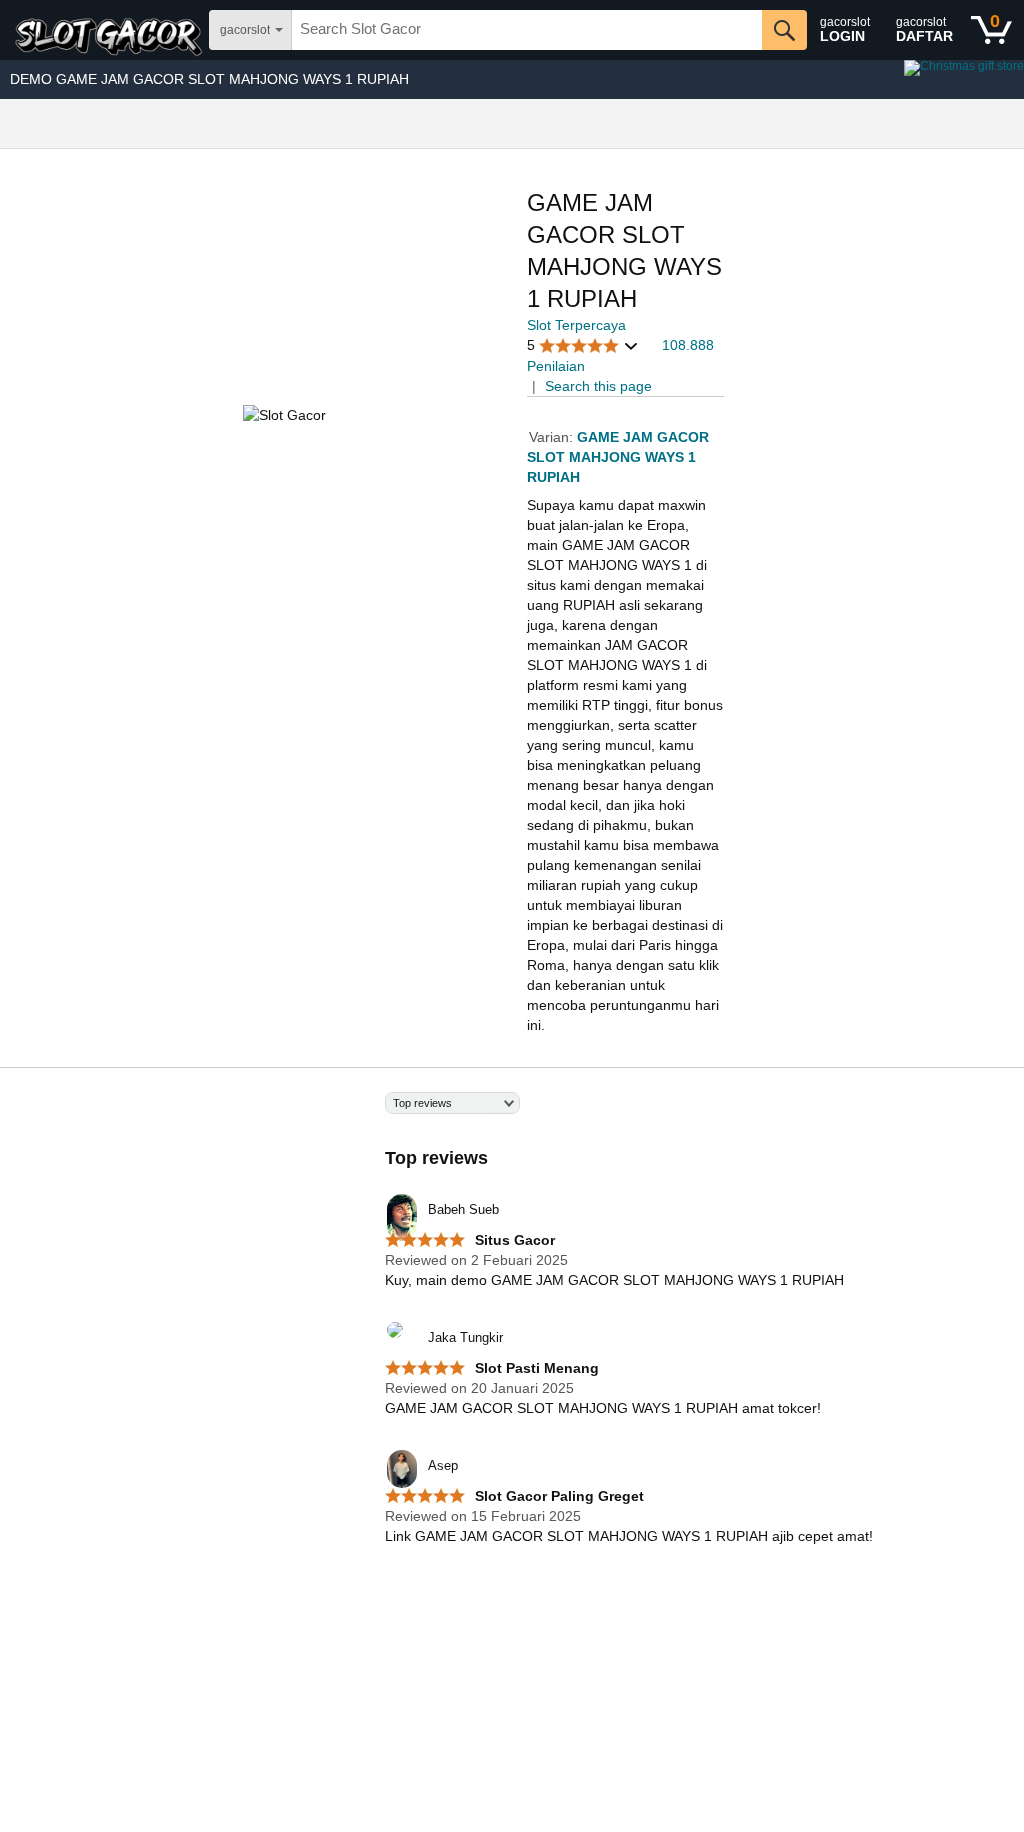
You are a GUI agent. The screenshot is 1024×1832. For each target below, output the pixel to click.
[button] (583, 345)
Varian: (553, 437)
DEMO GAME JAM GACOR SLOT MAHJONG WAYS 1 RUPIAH (209, 79)
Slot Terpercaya (576, 325)
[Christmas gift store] (824, 79)
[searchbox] (527, 30)
